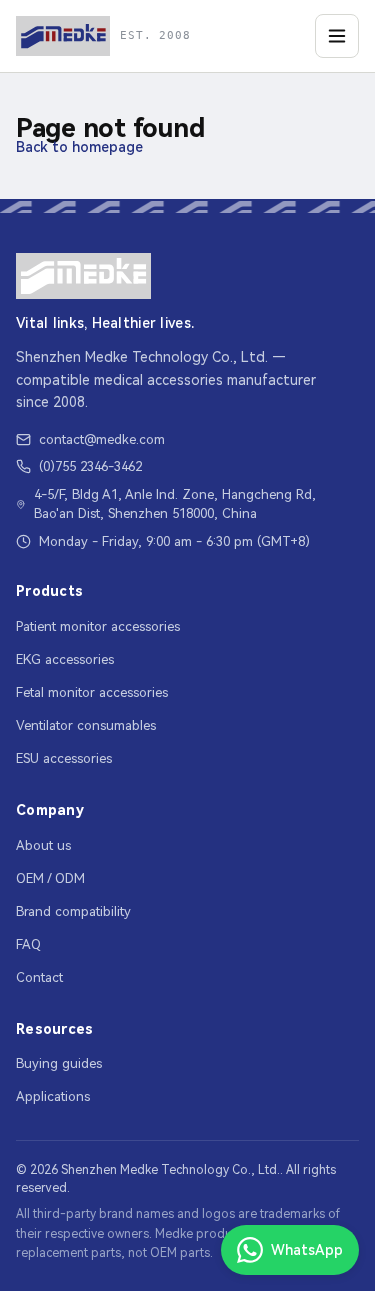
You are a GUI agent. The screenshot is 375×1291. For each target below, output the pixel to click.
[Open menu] (337, 36)
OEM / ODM (50, 878)
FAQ (28, 944)
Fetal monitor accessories (92, 692)
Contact (39, 977)
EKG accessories (65, 659)
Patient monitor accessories (98, 626)
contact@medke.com (102, 439)
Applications (53, 1096)
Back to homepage (79, 147)
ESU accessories (64, 758)
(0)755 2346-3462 (90, 466)
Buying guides (59, 1063)
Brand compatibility (73, 911)
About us (43, 845)
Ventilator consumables (86, 725)
